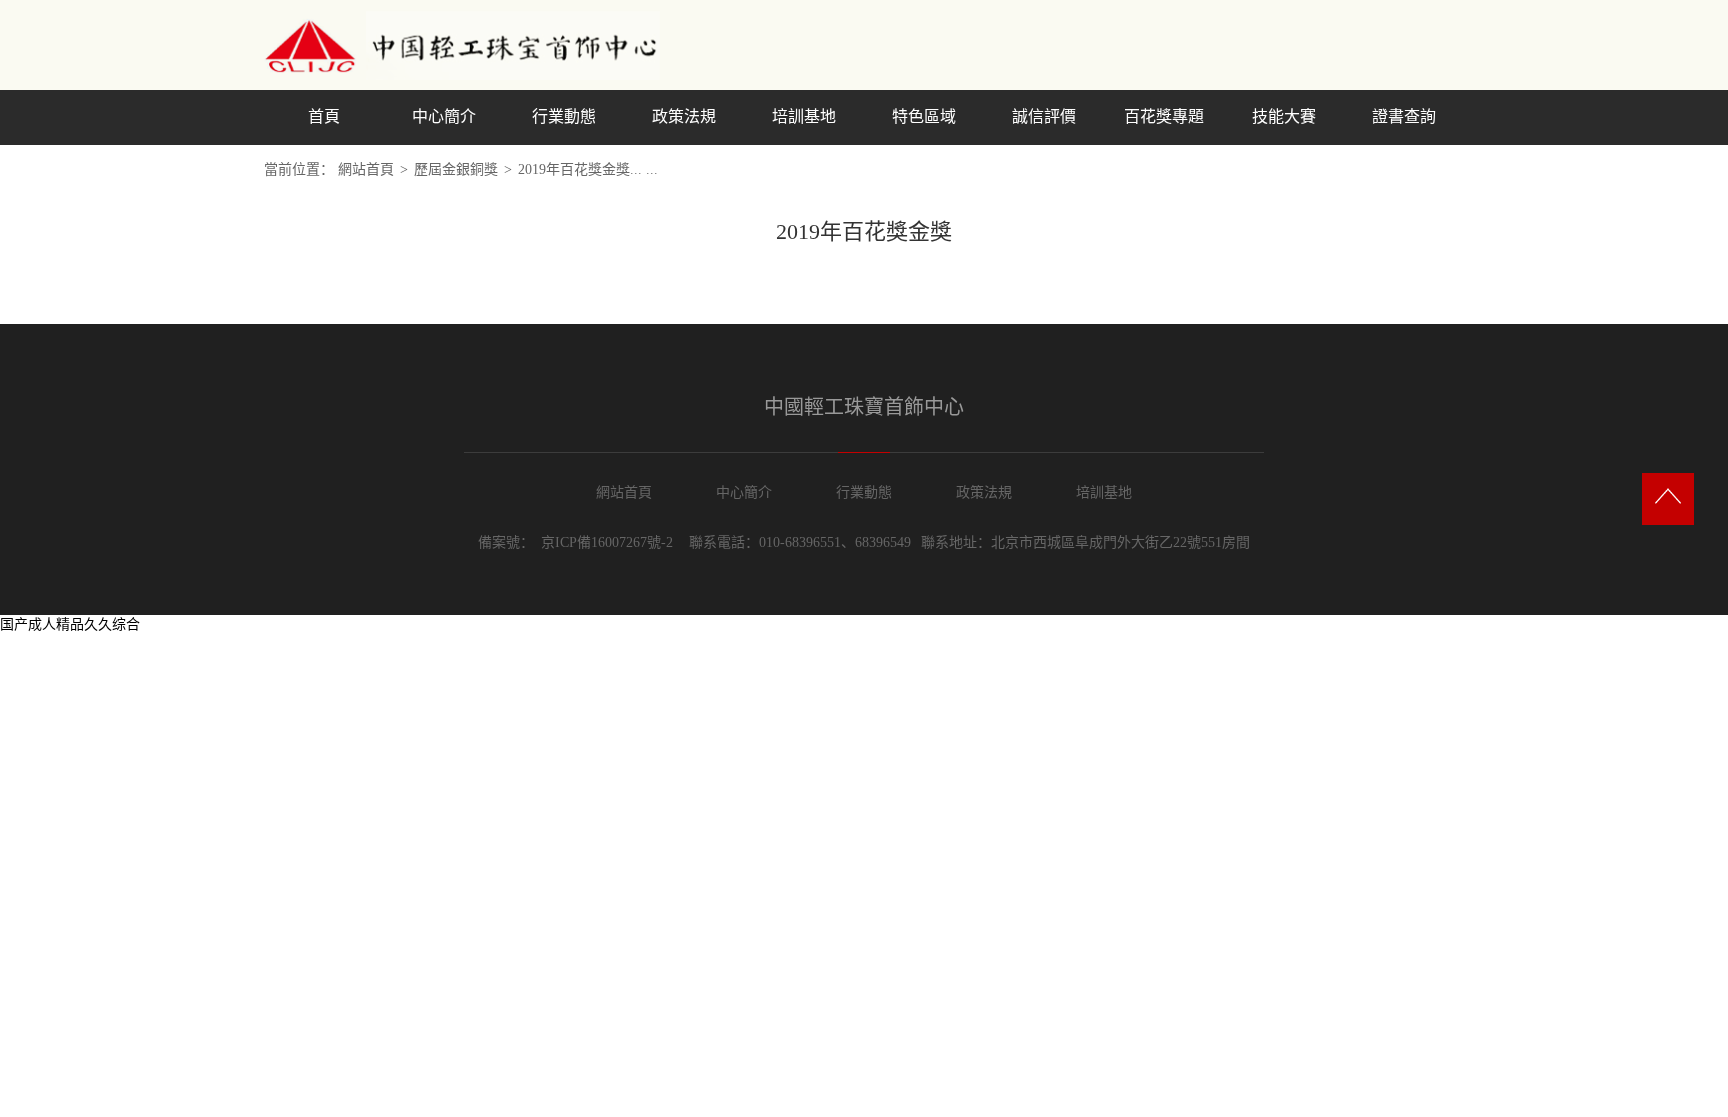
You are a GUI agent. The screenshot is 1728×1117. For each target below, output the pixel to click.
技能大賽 (1284, 116)
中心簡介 (444, 116)
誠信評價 (1044, 116)
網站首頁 (366, 169)
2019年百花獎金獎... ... (588, 169)
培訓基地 (804, 116)
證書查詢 (1404, 116)
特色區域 (924, 116)
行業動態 (564, 116)
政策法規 (684, 116)
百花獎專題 (1164, 116)
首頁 (324, 116)
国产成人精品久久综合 (70, 624)
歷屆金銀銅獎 (456, 169)
